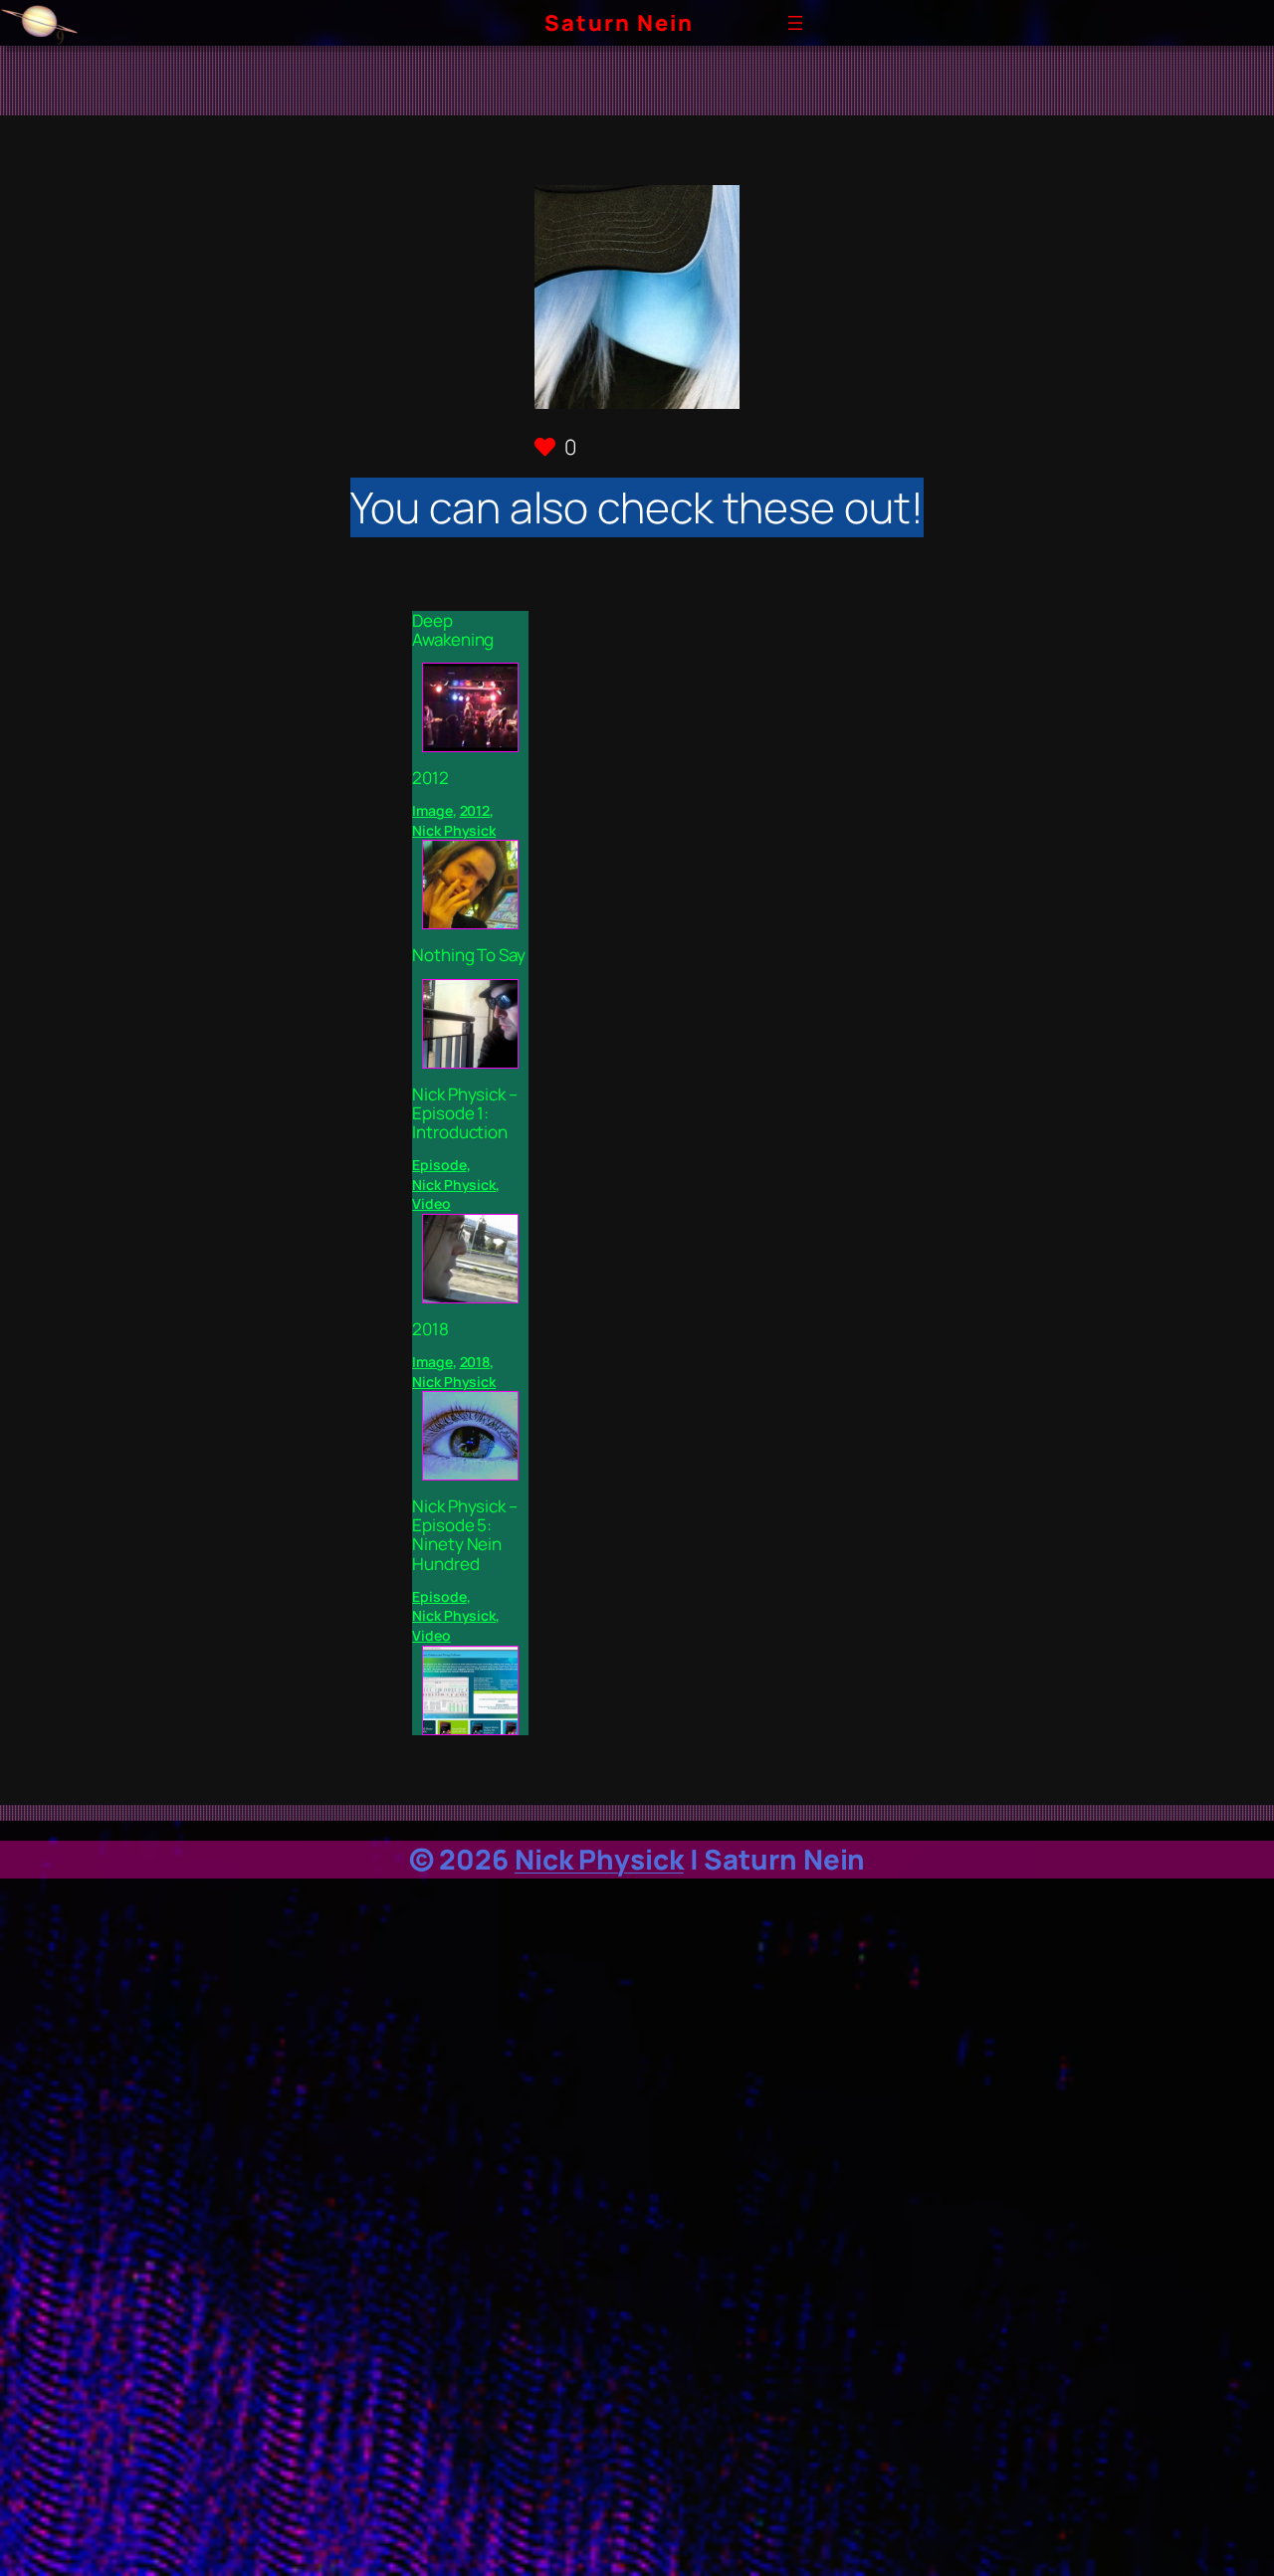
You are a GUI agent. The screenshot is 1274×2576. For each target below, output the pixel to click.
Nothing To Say (469, 955)
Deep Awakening (453, 630)
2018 (430, 1329)
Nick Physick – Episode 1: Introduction (465, 1113)
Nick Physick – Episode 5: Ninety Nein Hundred (465, 1535)
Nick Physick (454, 830)
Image (432, 810)
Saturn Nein (619, 23)
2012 (430, 778)
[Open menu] (795, 23)
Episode (439, 1165)
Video (431, 1203)
